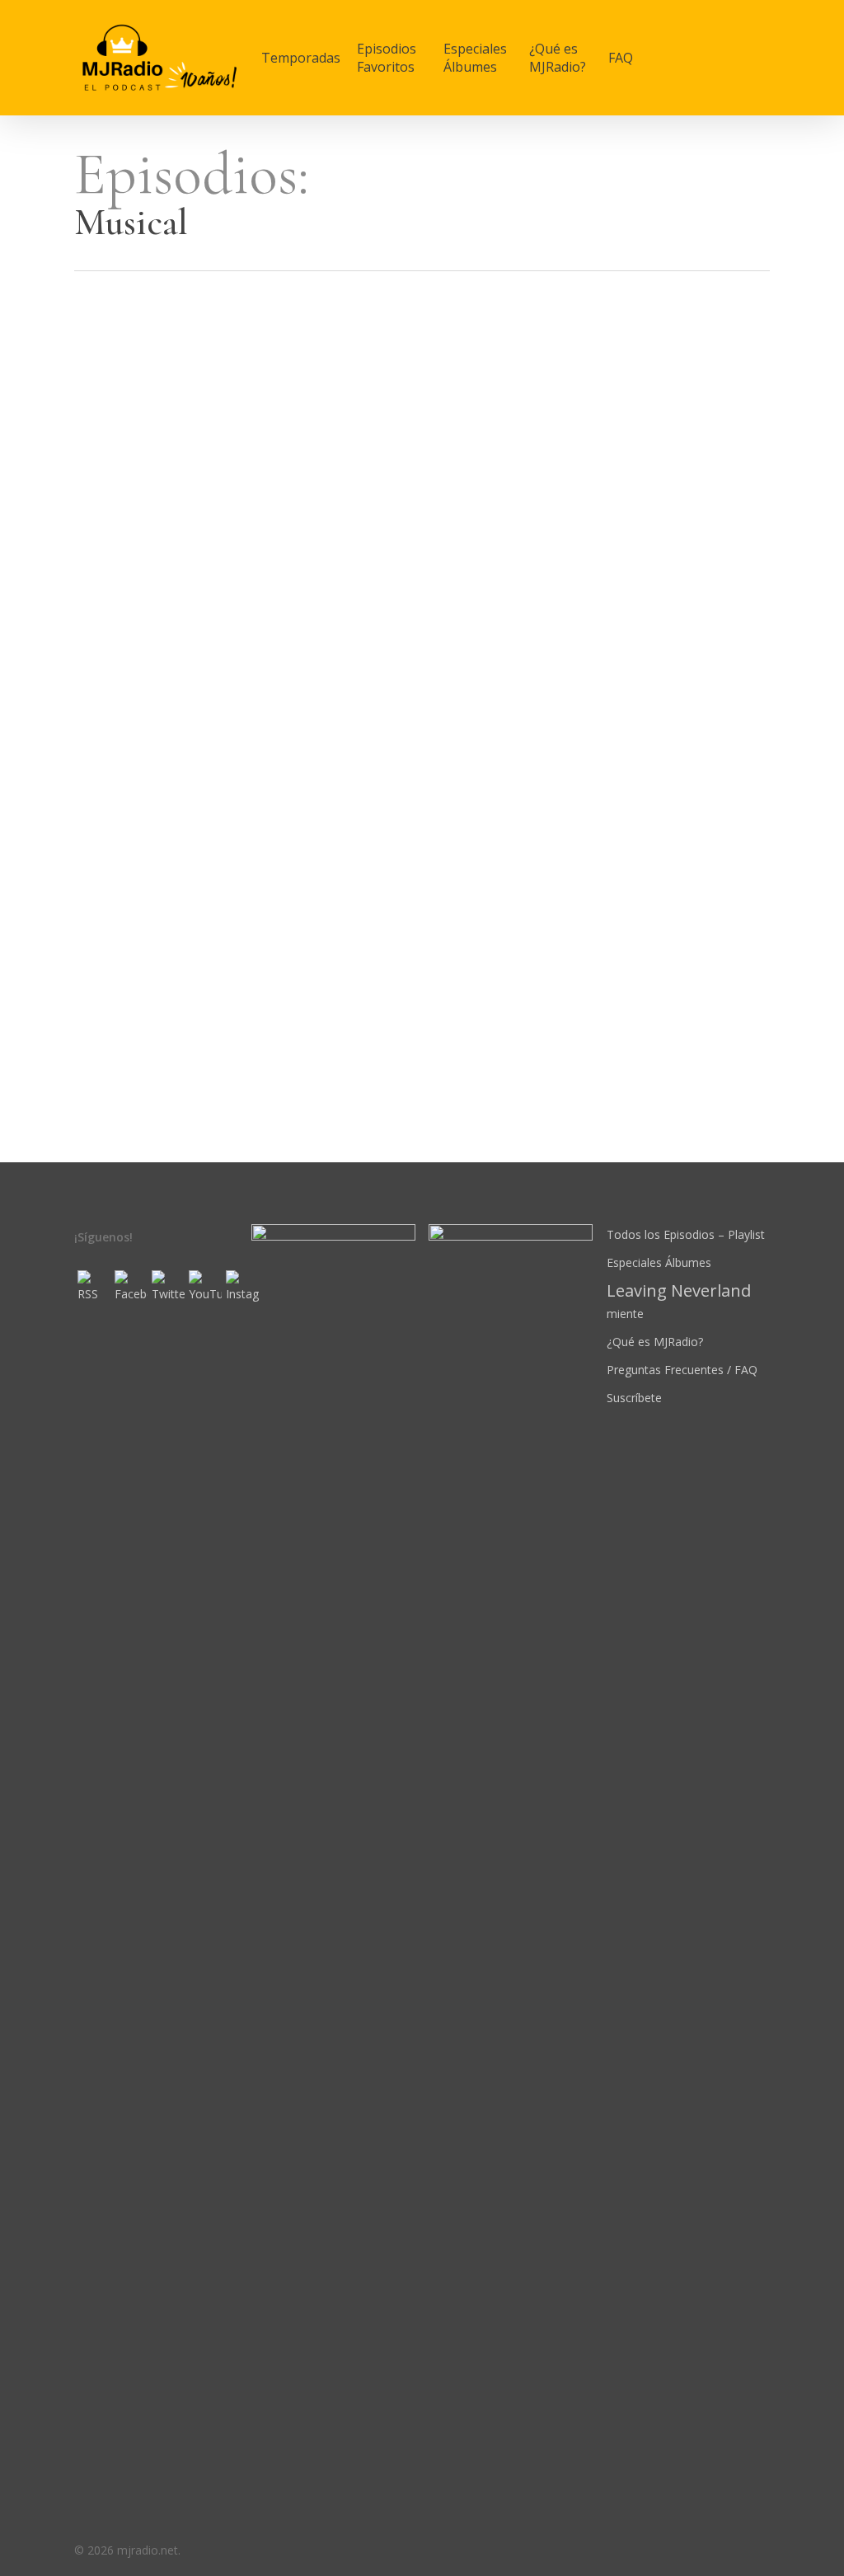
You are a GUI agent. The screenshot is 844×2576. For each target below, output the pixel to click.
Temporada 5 (121, 960)
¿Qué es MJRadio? (655, 1342)
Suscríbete (634, 1398)
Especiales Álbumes (659, 1262)
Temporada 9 (121, 566)
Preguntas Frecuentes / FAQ (682, 1370)
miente (679, 1301)
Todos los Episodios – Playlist (686, 1234)
